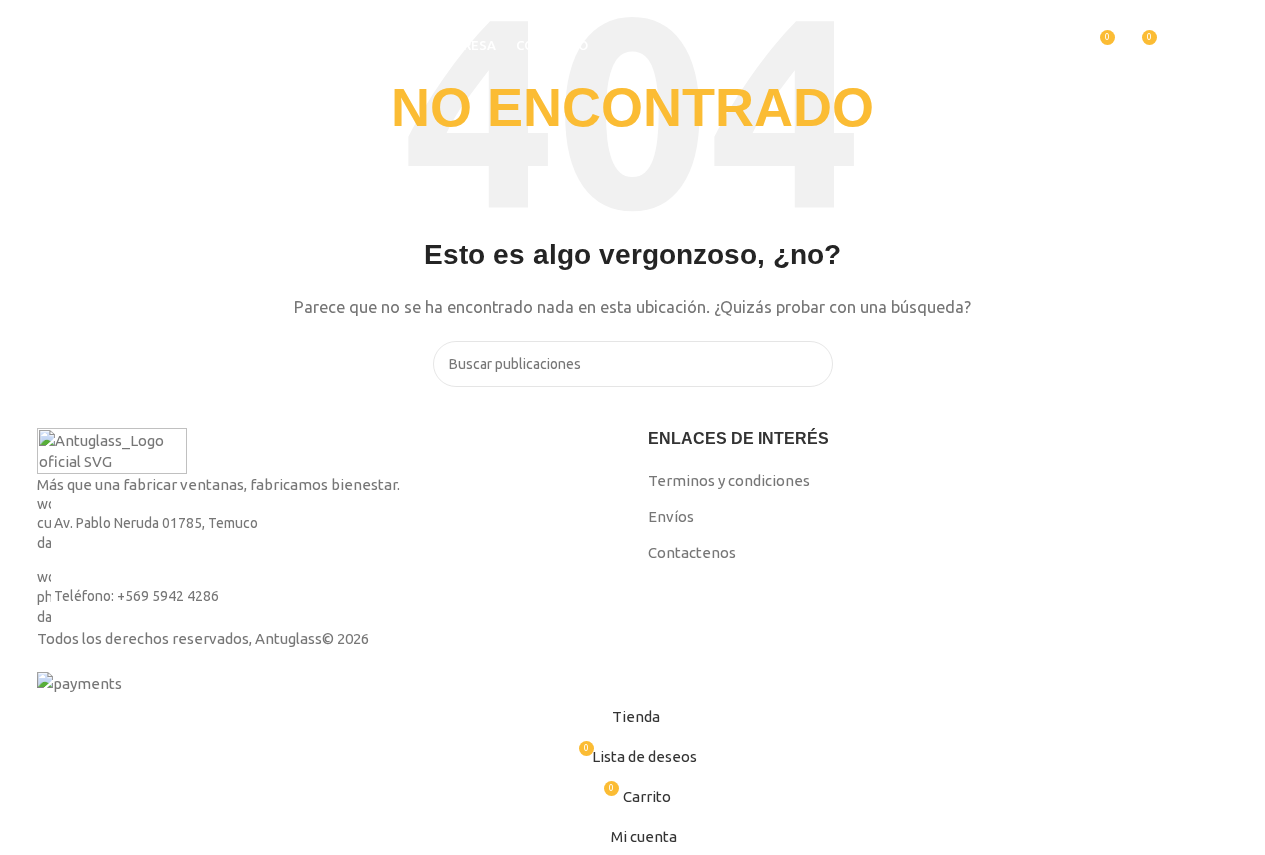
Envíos (671, 516)
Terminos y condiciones (729, 480)
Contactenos (692, 552)
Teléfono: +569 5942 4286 (136, 597)
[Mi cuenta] (1062, 45)
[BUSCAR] (1014, 45)
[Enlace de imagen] (112, 449)
